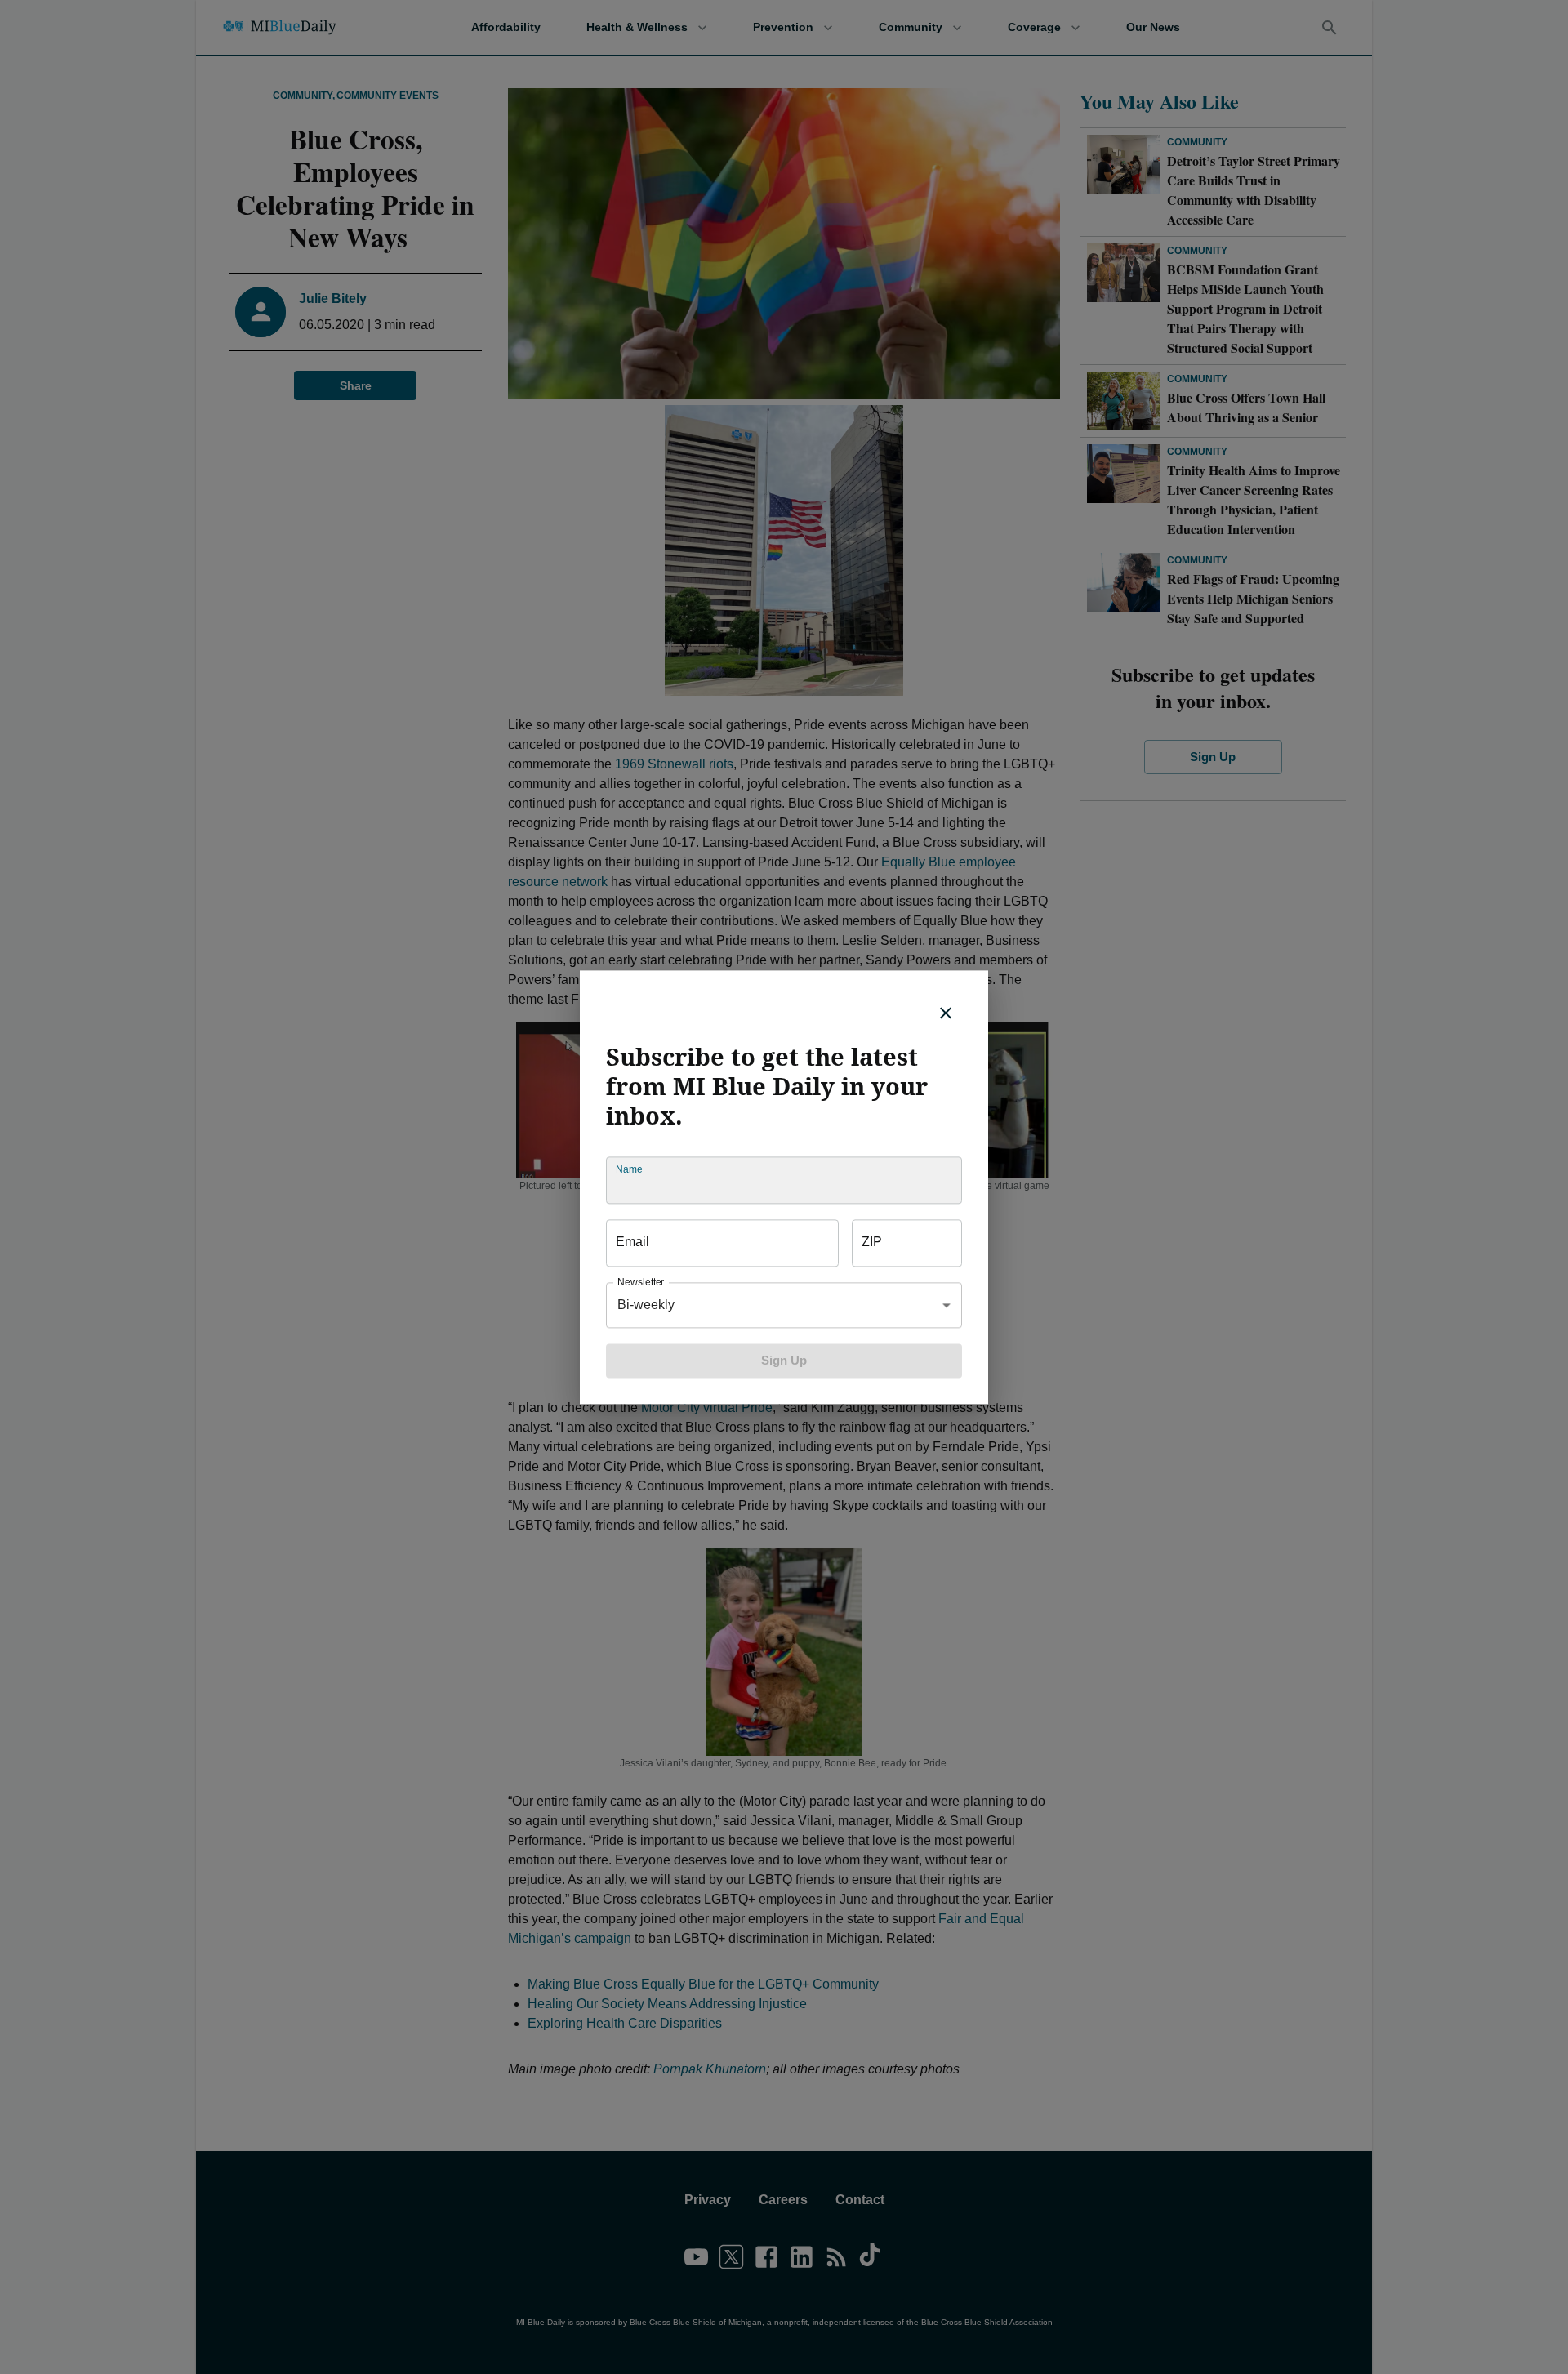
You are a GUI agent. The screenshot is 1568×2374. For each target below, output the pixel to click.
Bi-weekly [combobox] (646, 1305)
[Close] (946, 1013)
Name (629, 1169)
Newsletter (641, 1282)
